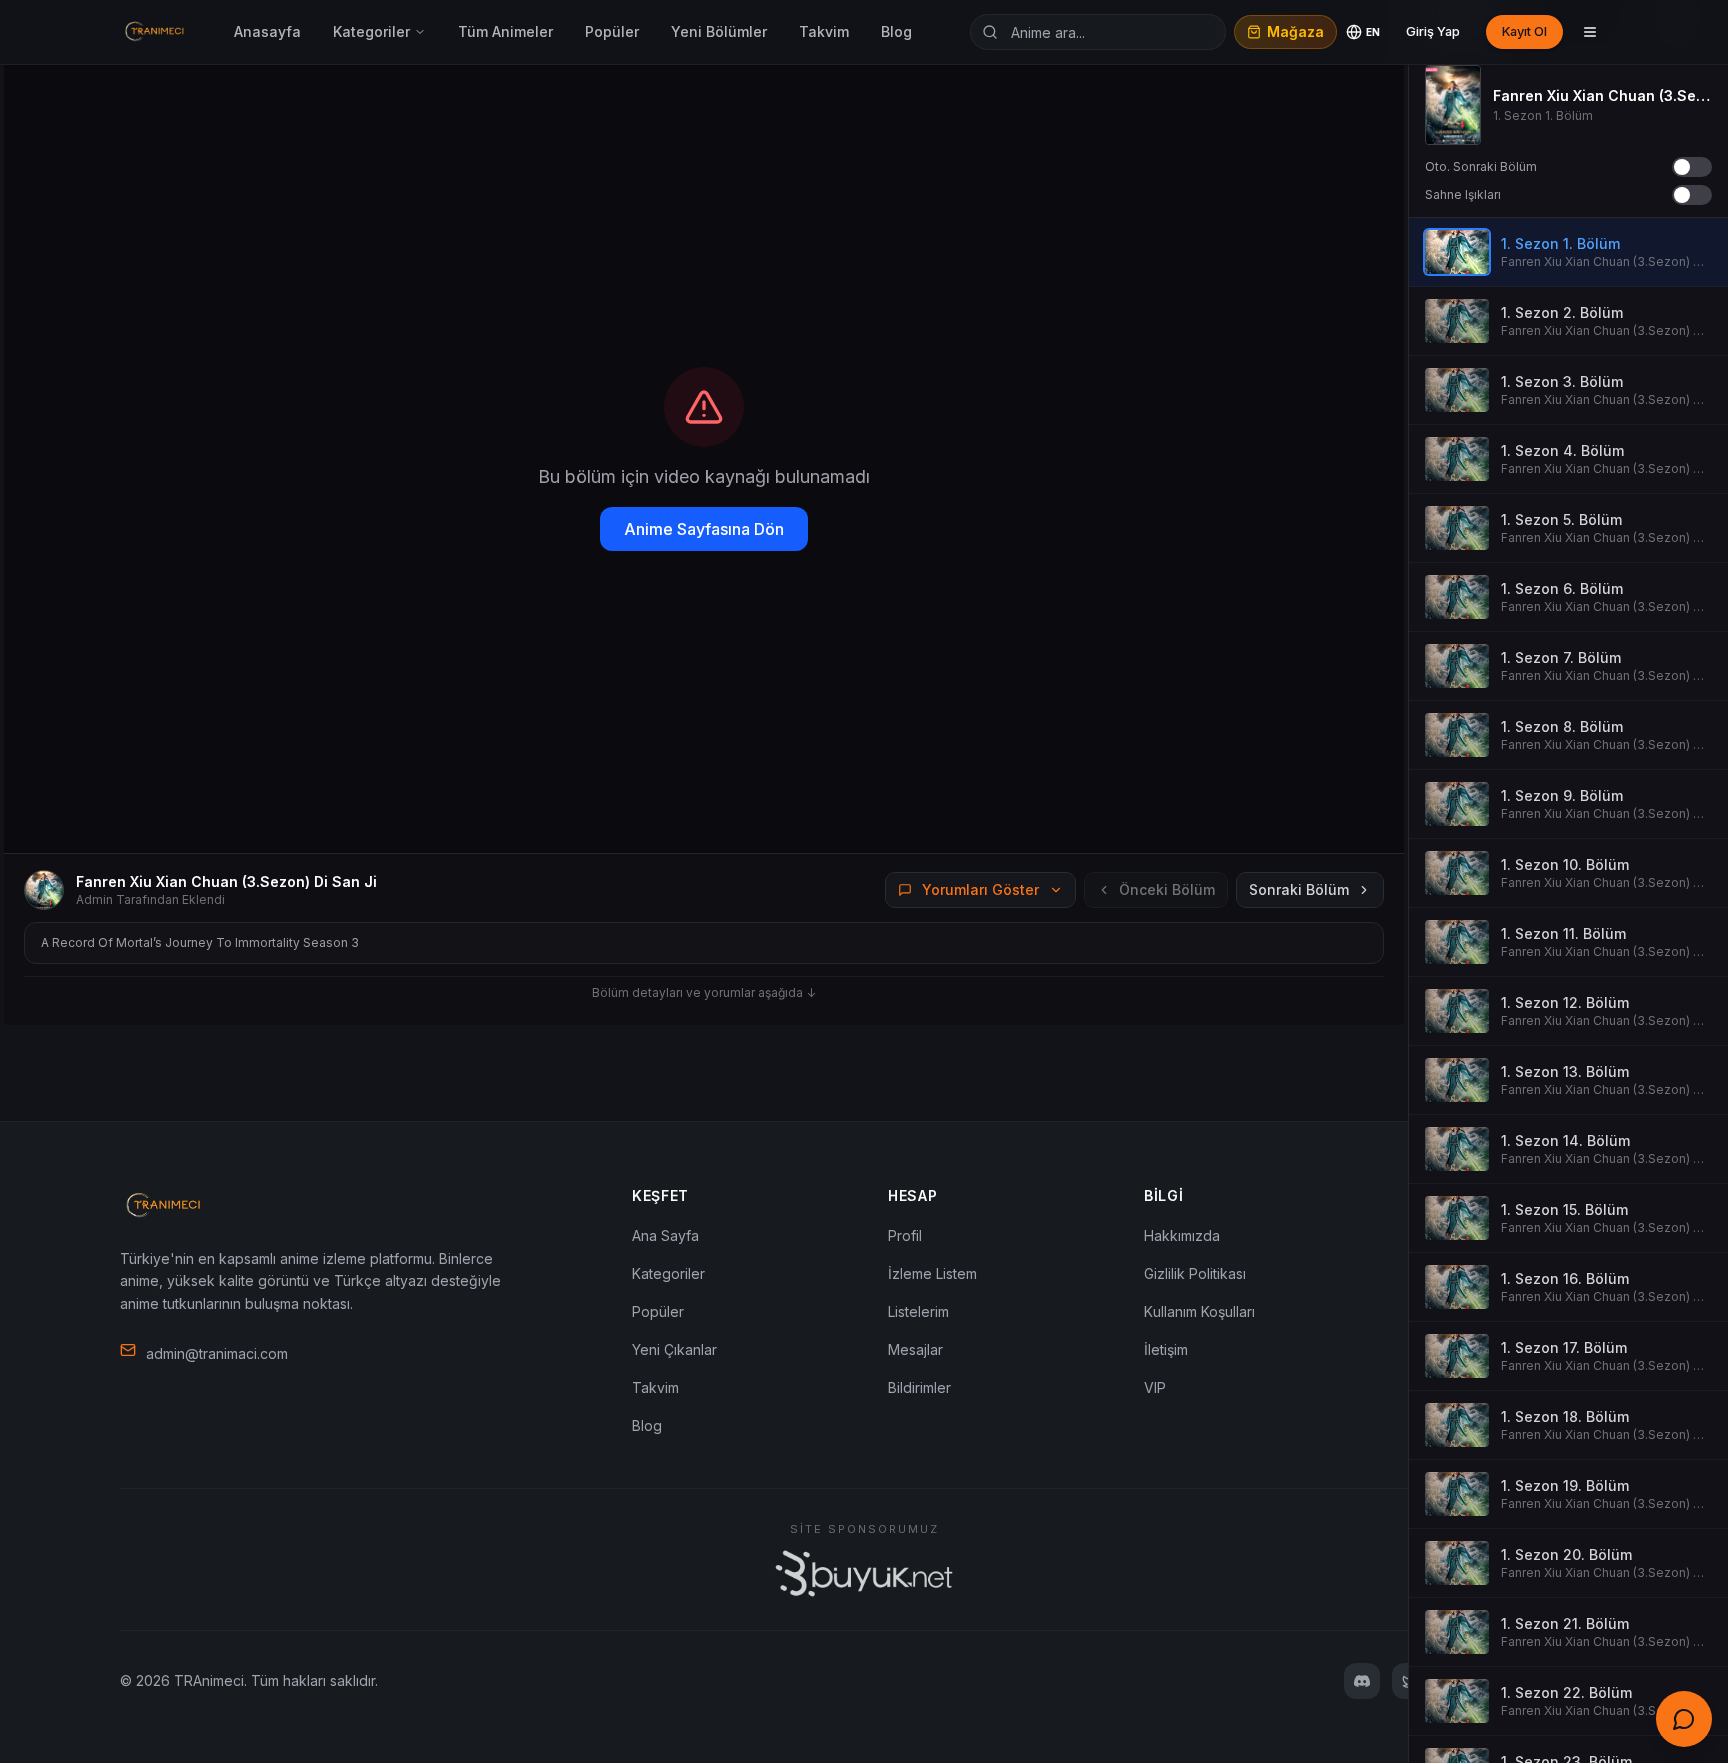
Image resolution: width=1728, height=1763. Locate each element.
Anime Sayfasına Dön (704, 529)
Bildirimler (919, 1387)
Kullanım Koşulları (1199, 1311)
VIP (1155, 1387)
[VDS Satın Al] (864, 1573)
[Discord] (1362, 1681)
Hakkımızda (1182, 1235)
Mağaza (1295, 31)
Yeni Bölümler (719, 31)
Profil (905, 1235)
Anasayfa (267, 31)
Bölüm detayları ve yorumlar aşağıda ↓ (704, 992)
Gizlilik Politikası (1195, 1273)
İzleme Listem (932, 1273)
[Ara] (990, 32)
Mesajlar (915, 1349)
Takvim (824, 31)
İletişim (1166, 1349)
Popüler (612, 31)
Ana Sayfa (665, 1235)
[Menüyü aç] (1590, 32)
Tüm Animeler (505, 31)
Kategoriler (371, 31)
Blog (896, 31)
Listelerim (918, 1311)
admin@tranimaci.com (217, 1353)
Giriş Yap (1433, 31)
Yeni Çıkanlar (674, 1349)
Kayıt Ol (1524, 31)
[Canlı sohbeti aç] (1684, 1719)
